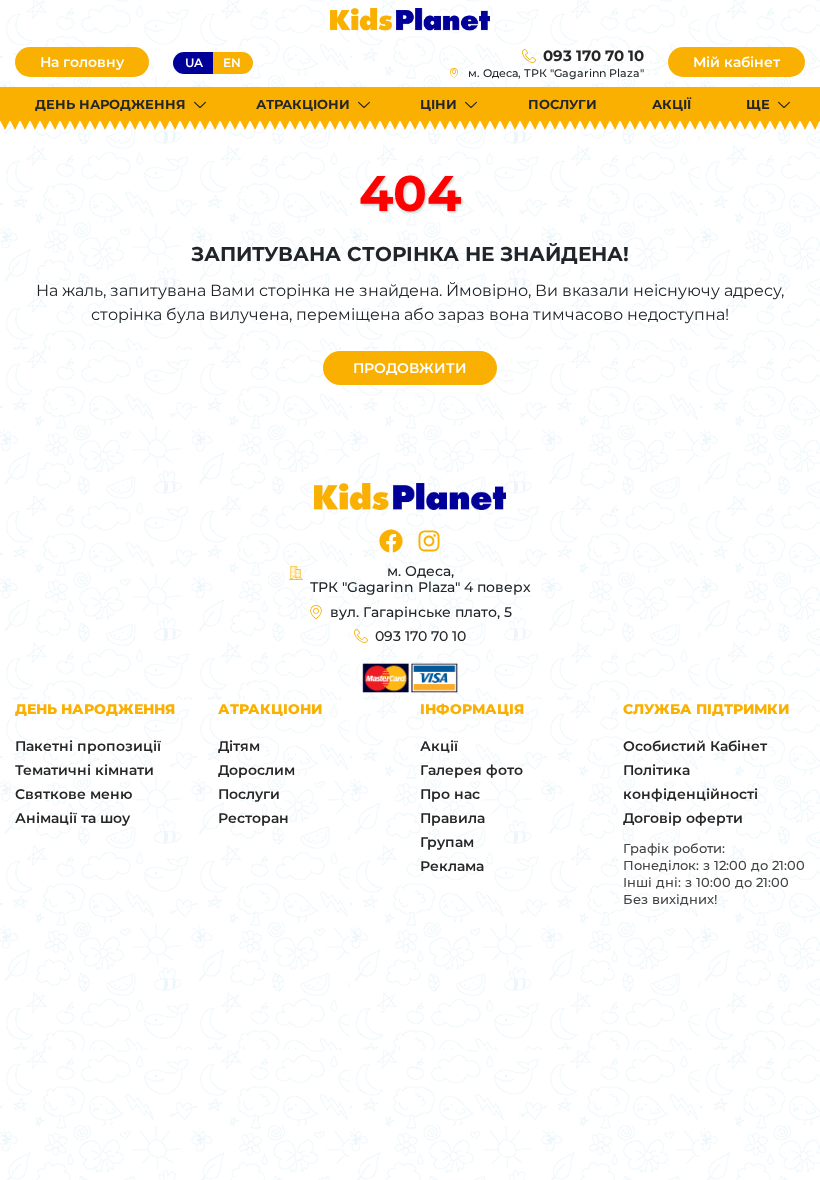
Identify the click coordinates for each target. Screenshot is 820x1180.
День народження (110, 104)
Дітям (239, 746)
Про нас (450, 794)
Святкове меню (73, 794)
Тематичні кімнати (84, 770)
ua (194, 62)
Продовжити (410, 368)
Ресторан (253, 818)
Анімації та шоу (72, 818)
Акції (671, 104)
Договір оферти (683, 818)
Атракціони (303, 104)
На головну (82, 62)
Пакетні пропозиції (88, 746)
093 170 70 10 (593, 55)
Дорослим (256, 770)
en (232, 62)
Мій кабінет (736, 62)
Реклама (452, 866)
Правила (452, 818)
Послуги (562, 104)
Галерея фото (471, 770)
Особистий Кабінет (695, 746)
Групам (447, 842)
